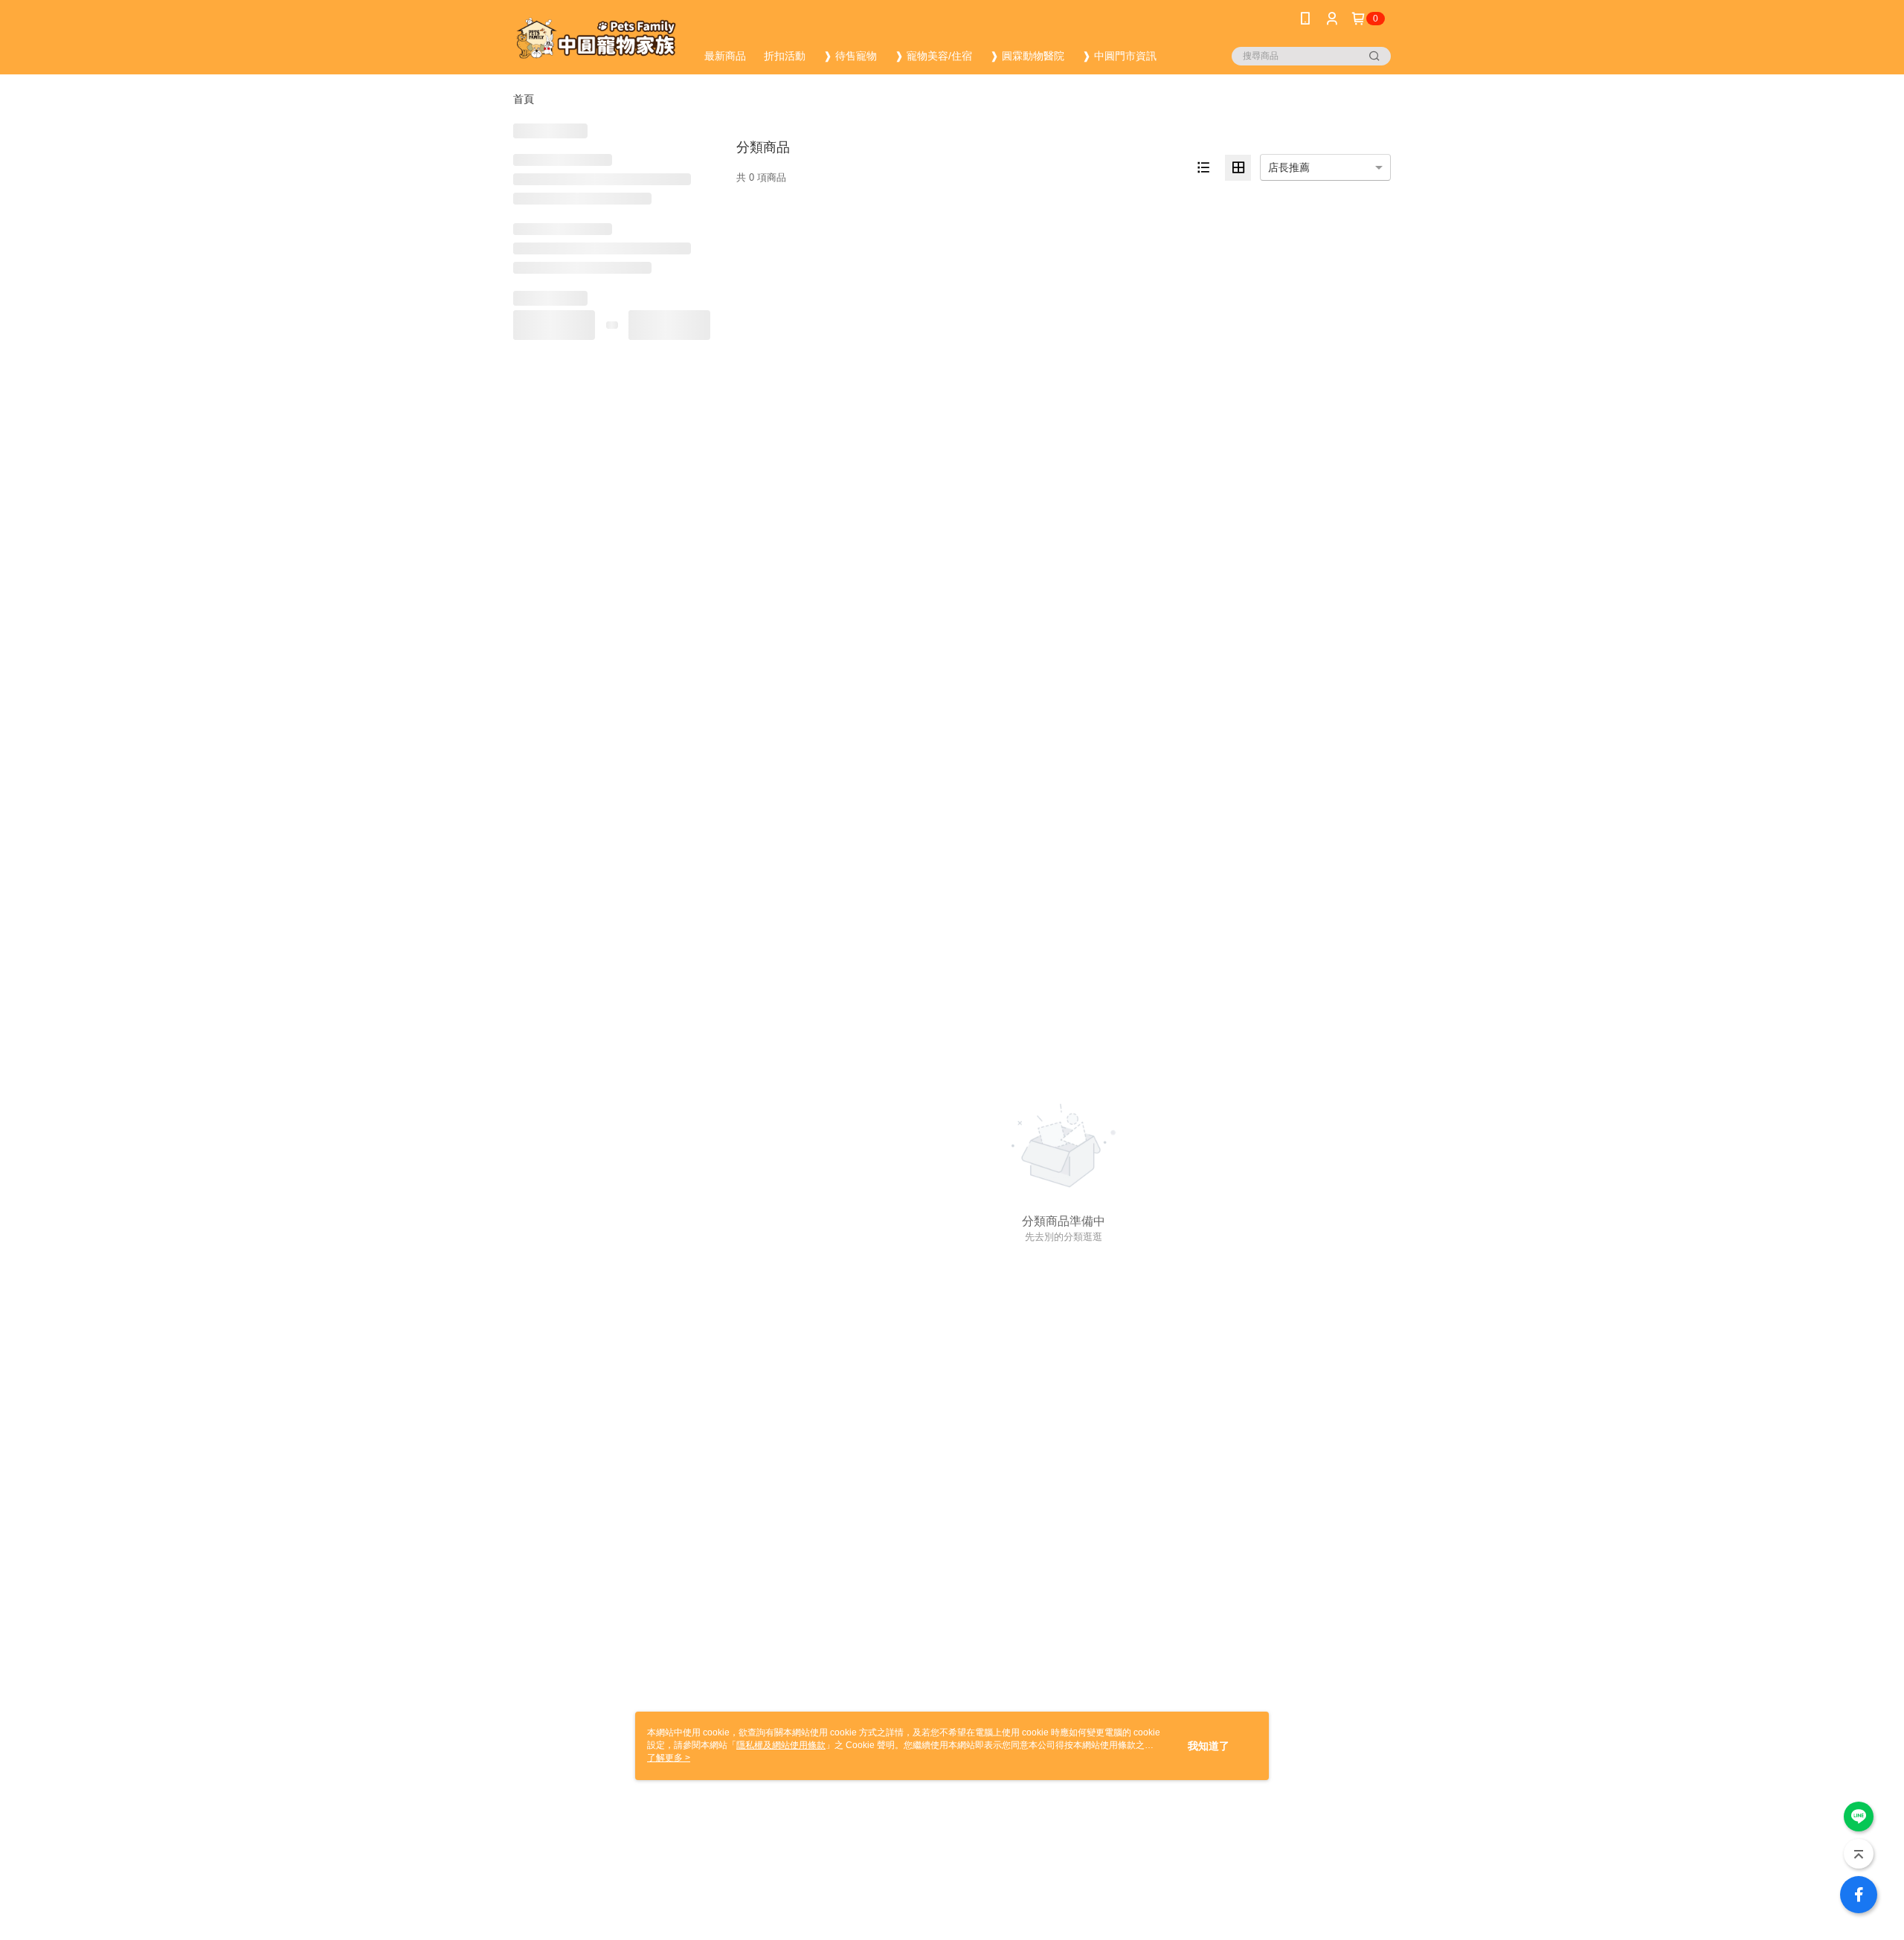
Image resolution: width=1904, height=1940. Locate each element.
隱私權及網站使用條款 (781, 1745)
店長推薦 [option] (1289, 167)
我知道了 (1209, 1746)
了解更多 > (669, 1758)
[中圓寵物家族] (596, 39)
